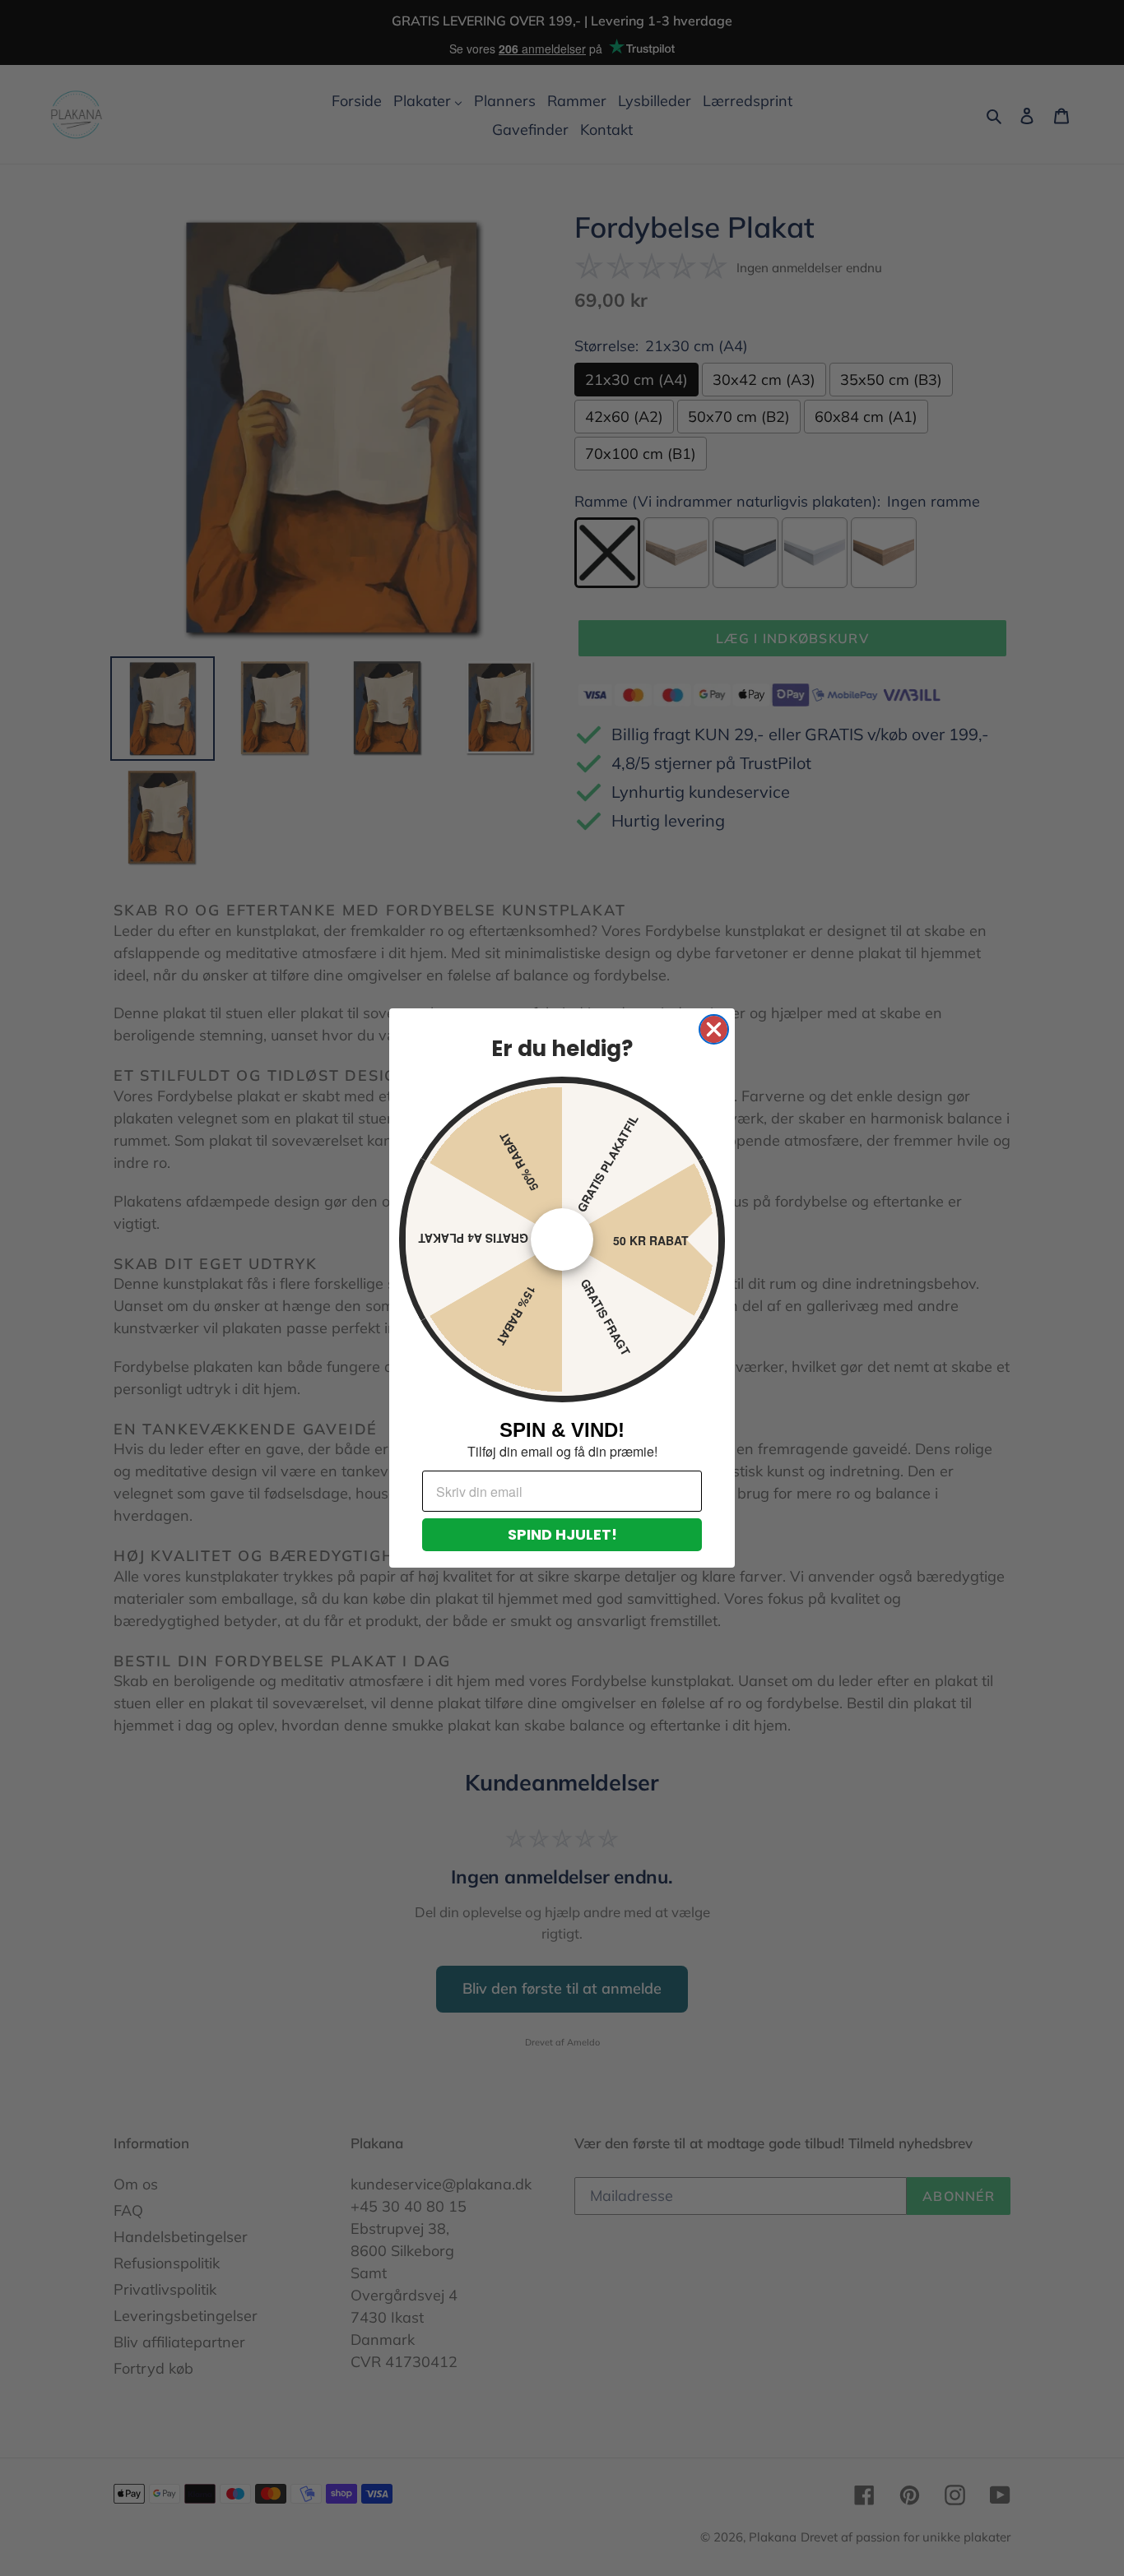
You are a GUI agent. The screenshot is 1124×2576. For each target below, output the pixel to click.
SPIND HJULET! (562, 1534)
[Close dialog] (714, 1029)
